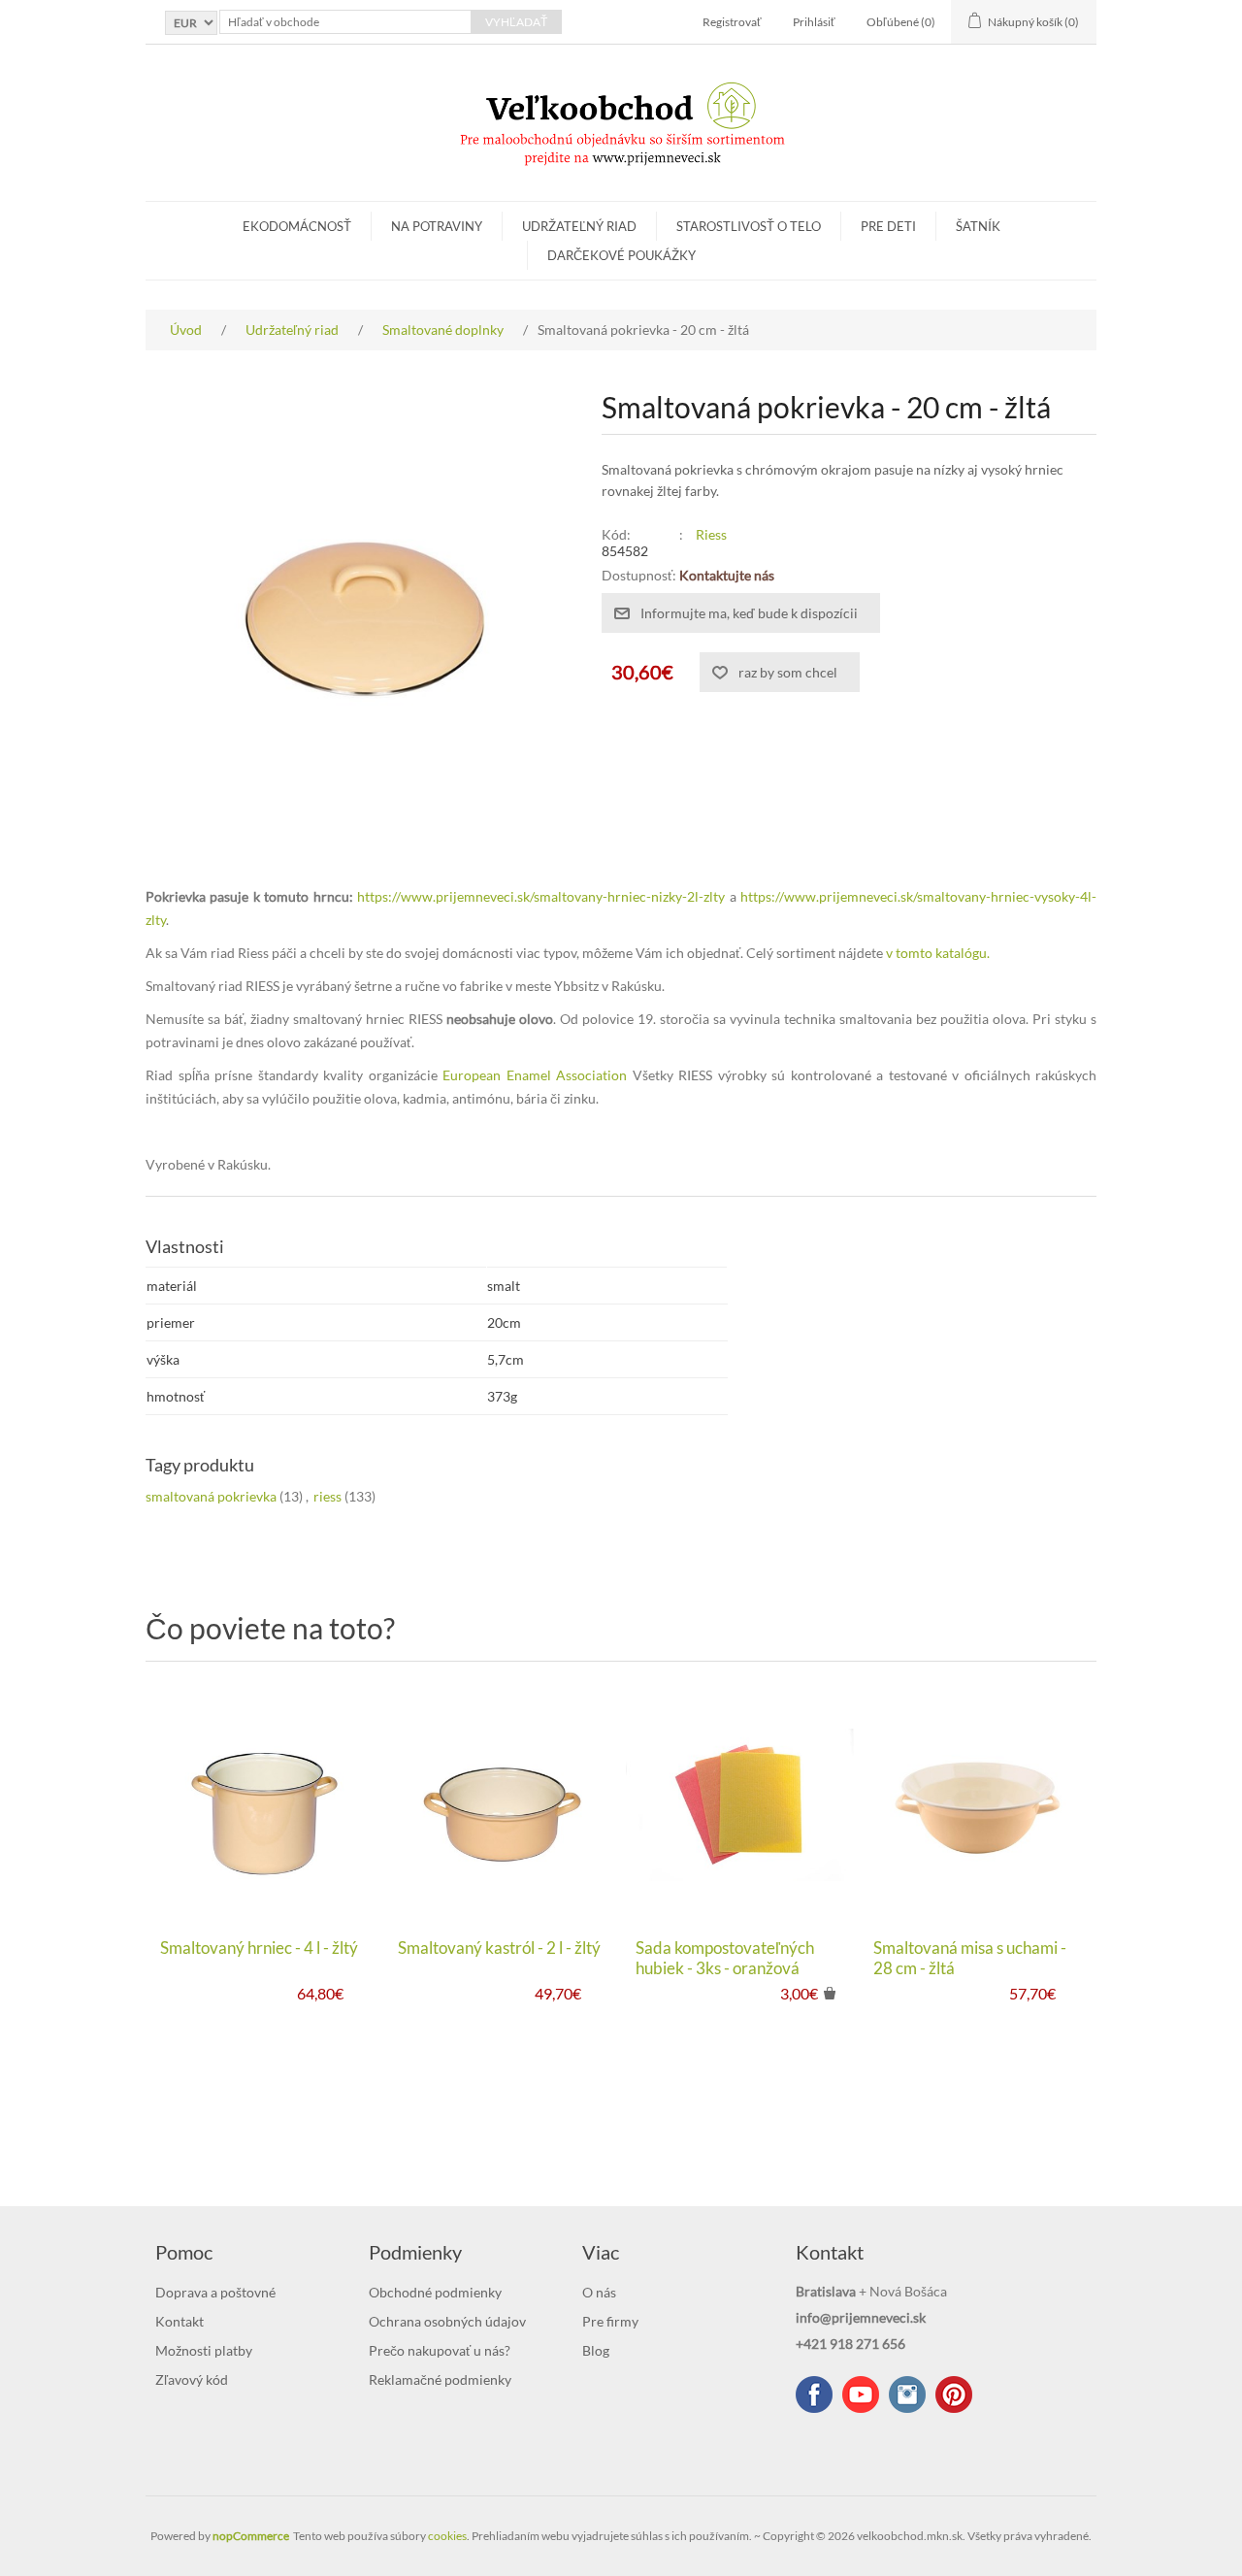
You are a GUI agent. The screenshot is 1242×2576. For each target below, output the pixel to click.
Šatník (978, 226)
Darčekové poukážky (621, 255)
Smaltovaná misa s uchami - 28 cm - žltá (970, 1958)
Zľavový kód (192, 2379)
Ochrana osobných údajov (447, 2321)
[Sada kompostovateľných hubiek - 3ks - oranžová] (740, 1805)
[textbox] (345, 22)
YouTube (861, 2394)
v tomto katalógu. (938, 953)
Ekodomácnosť (297, 226)
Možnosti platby (204, 2350)
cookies (447, 2536)
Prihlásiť (814, 22)
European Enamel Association (535, 1075)
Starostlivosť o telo (749, 226)
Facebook (814, 2394)
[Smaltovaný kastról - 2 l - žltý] (502, 1805)
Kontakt (180, 2321)
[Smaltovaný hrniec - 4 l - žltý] (264, 1805)
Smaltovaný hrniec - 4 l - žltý (259, 1948)
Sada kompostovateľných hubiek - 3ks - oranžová (725, 1958)
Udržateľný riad (579, 226)
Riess (711, 534)
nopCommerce (251, 2536)
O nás (599, 2292)
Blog (596, 2350)
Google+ (954, 2394)
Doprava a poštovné (215, 2292)
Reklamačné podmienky (440, 2379)
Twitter (907, 2394)
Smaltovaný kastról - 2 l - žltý (499, 1948)
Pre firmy (610, 2321)
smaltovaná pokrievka (211, 1496)
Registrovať (732, 22)
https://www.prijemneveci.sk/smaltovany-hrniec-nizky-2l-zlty (541, 896)
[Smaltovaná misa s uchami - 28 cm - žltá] (978, 1805)
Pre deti (888, 226)
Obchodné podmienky (435, 2292)
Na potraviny (437, 226)
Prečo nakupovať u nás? (440, 2350)
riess (327, 1496)
